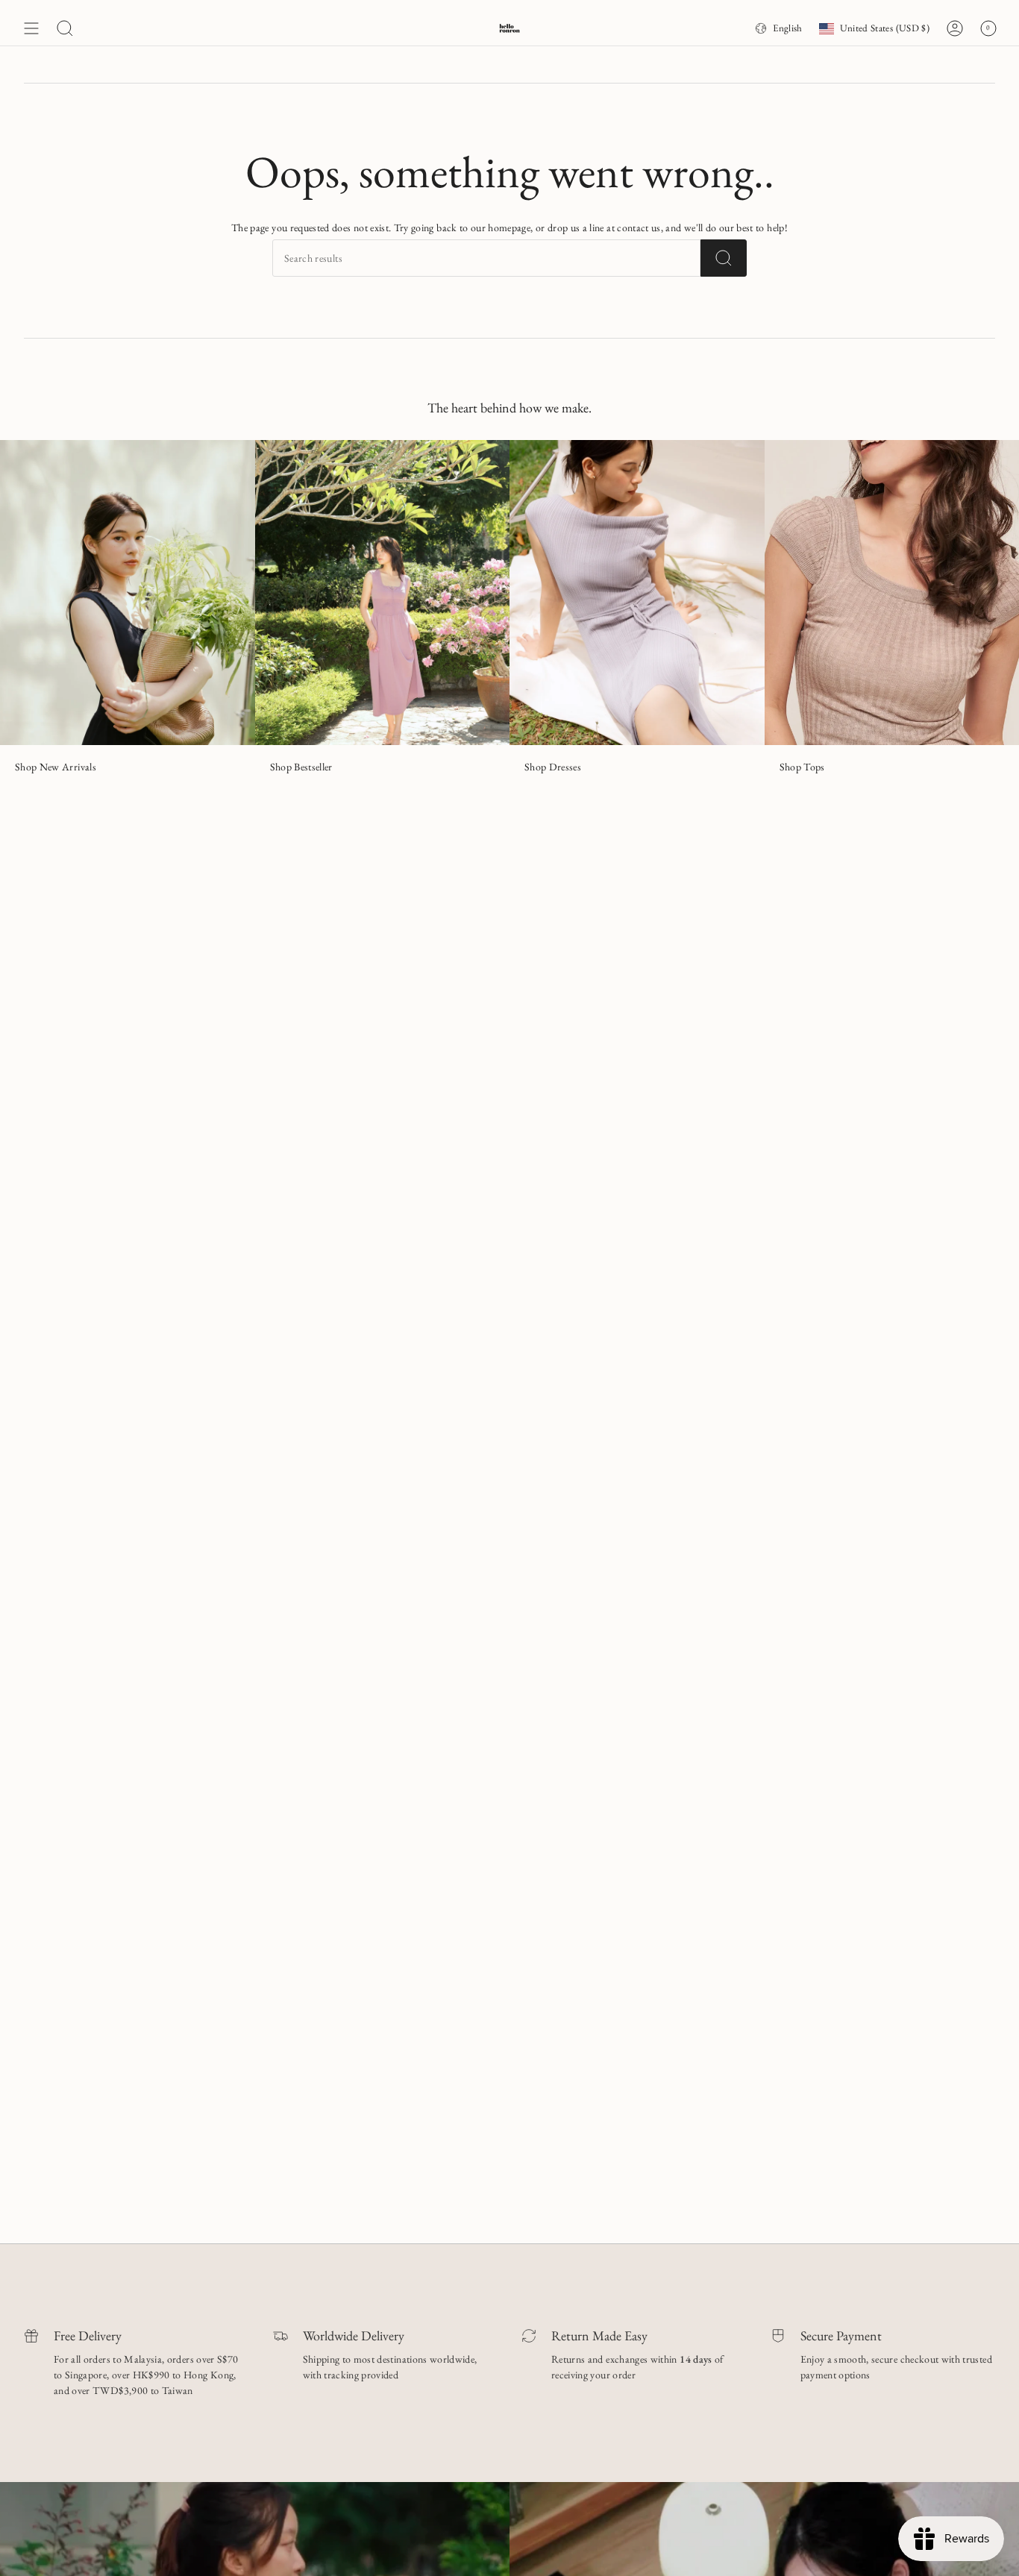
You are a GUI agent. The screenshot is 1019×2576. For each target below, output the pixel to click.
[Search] (724, 258)
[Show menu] (31, 28)
